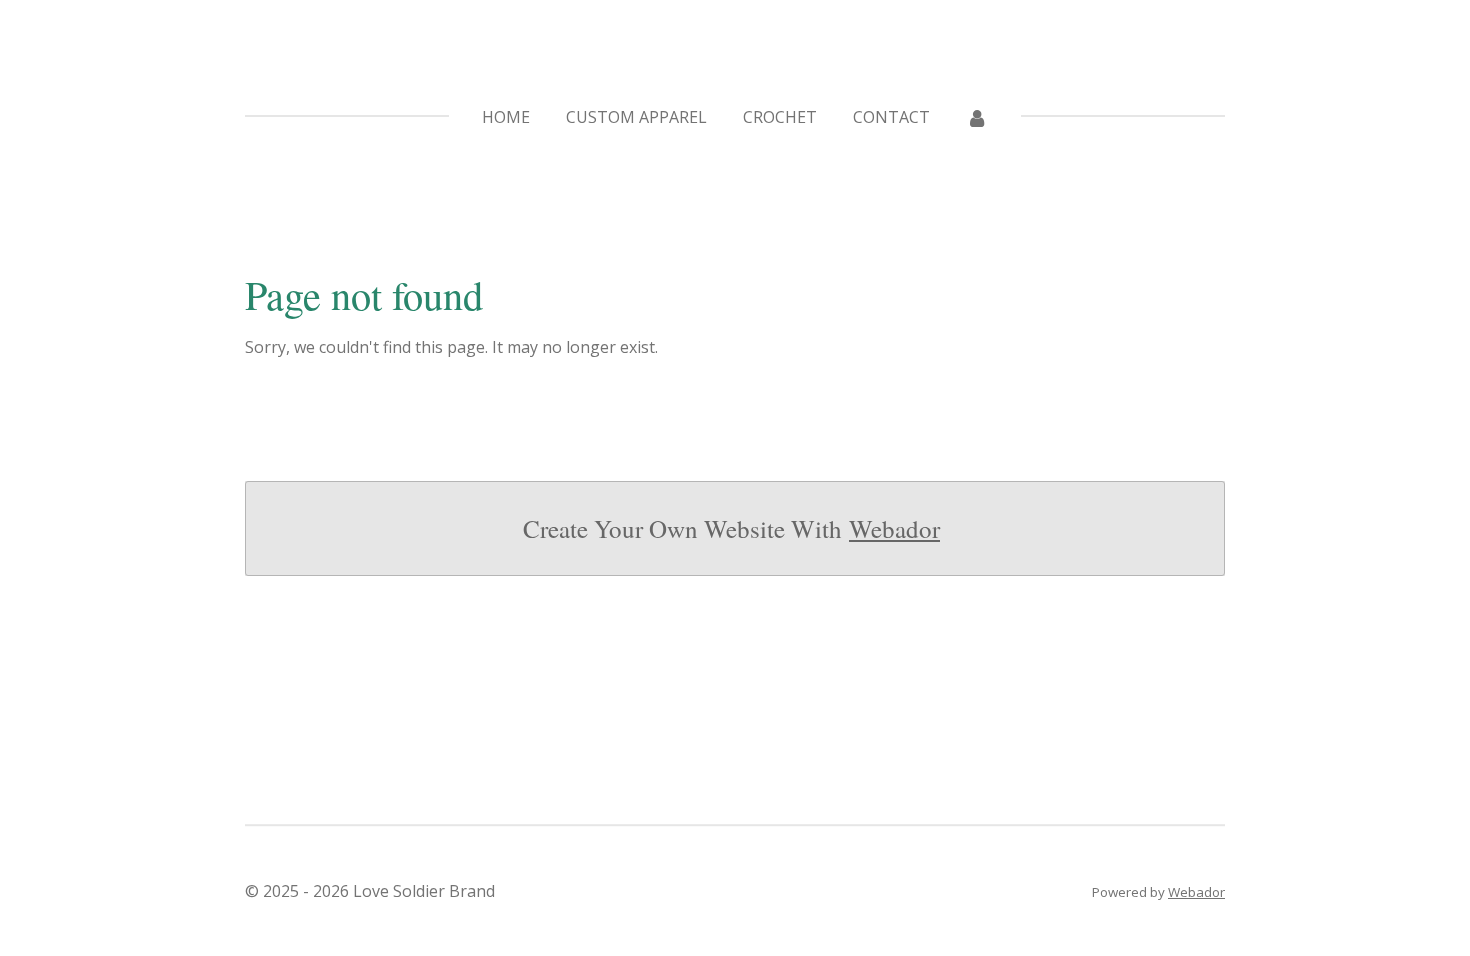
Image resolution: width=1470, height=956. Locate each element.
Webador (894, 528)
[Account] (977, 117)
